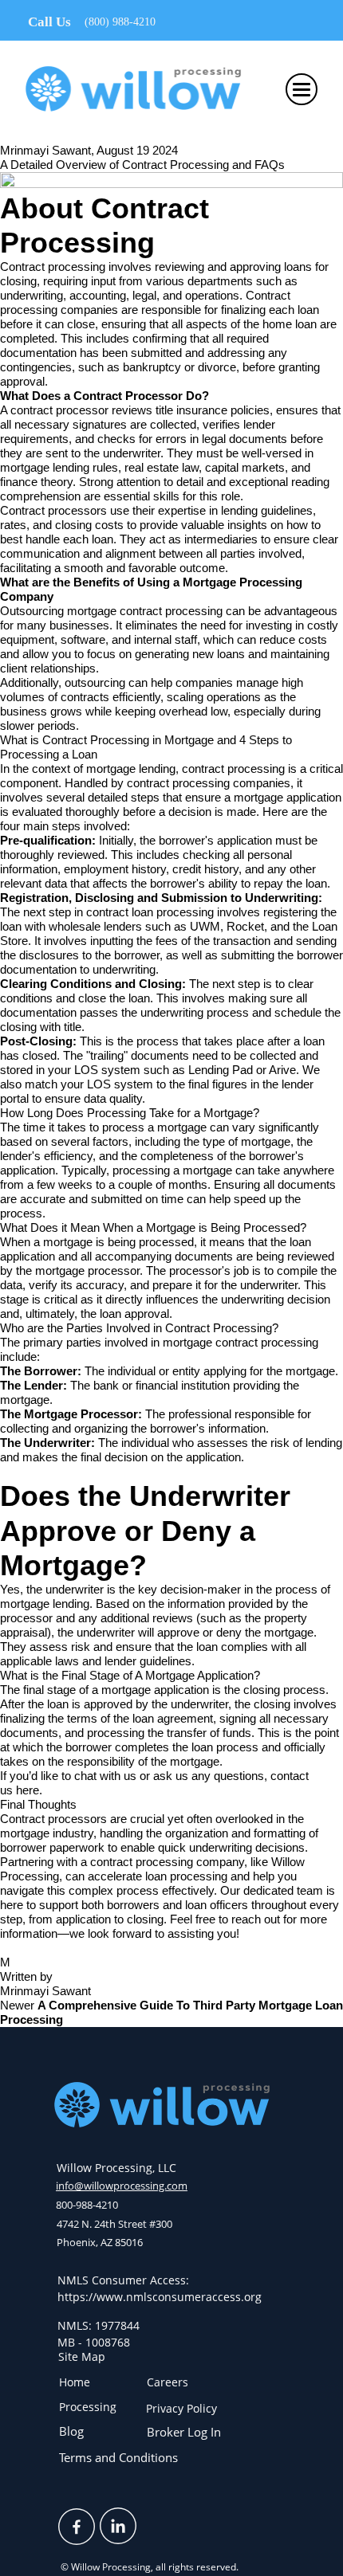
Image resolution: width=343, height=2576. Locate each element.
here (28, 1790)
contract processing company (167, 1862)
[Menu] (302, 89)
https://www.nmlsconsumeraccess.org (160, 2297)
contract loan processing (150, 912)
